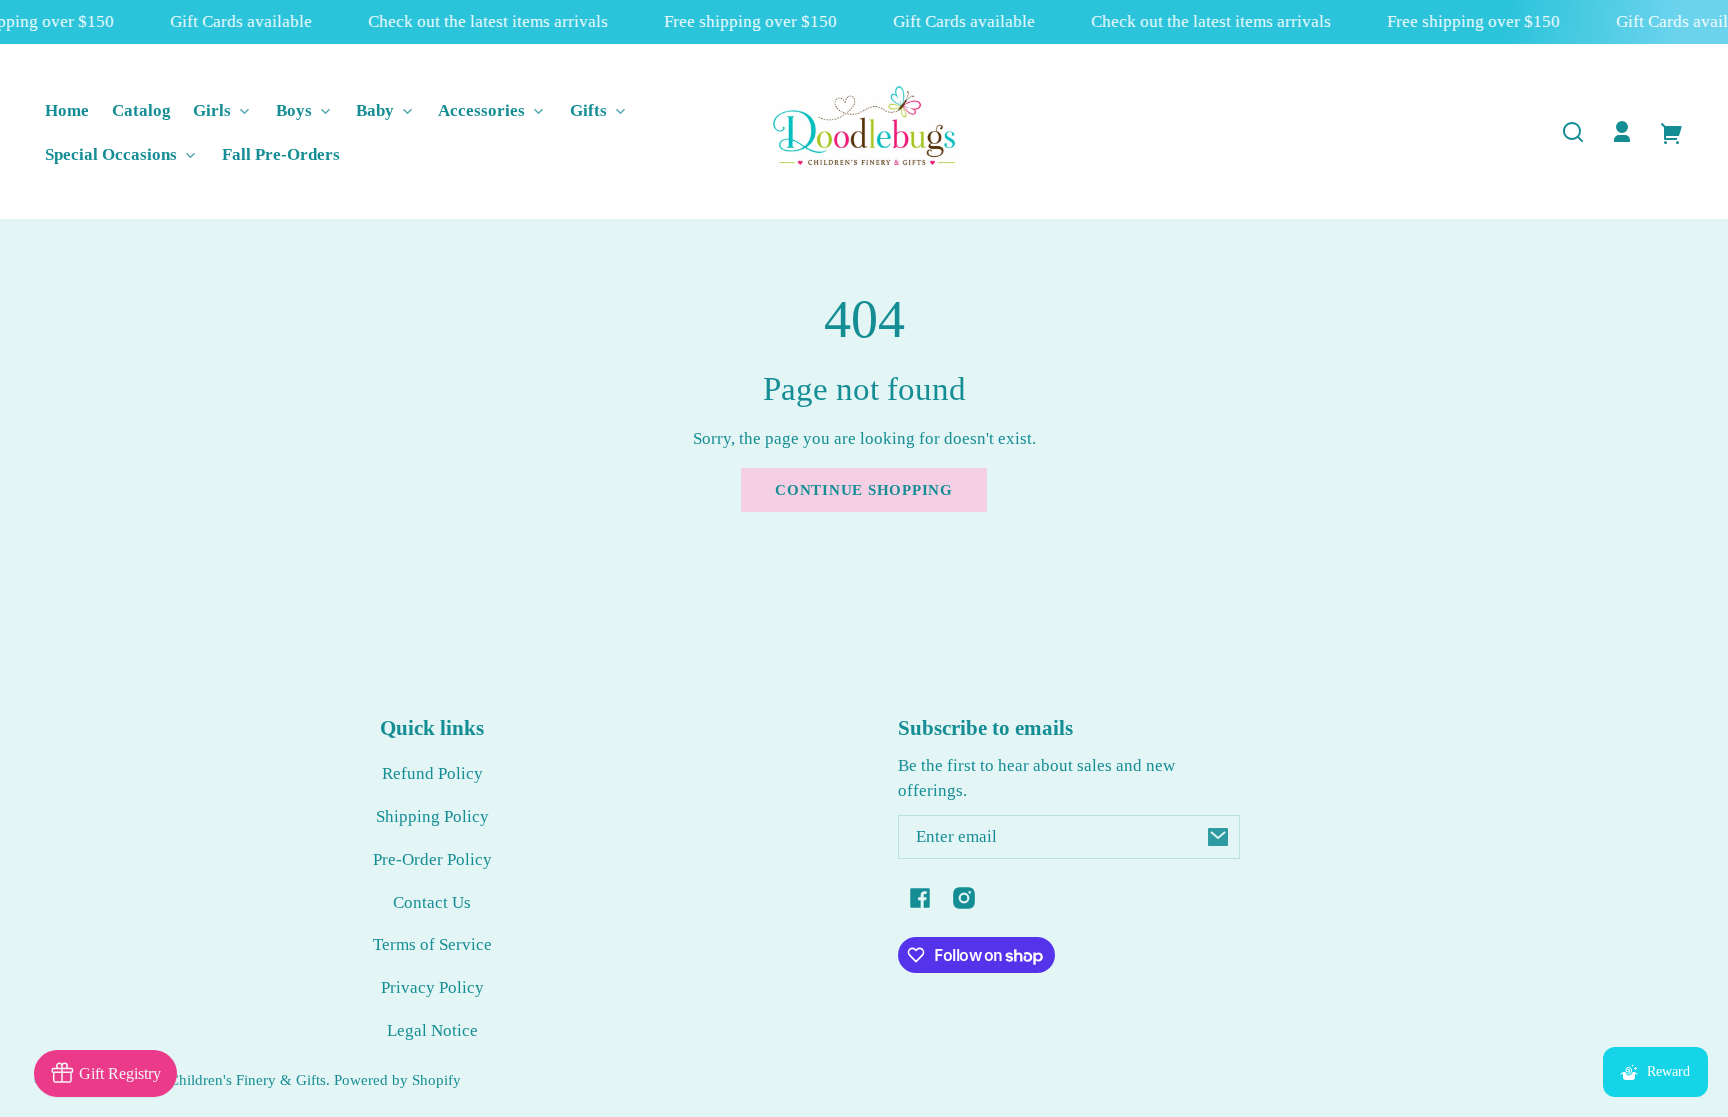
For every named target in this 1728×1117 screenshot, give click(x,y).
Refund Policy (432, 773)
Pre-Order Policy (432, 859)
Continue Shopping (864, 489)
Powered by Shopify (397, 1079)
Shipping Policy (432, 816)
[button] (1573, 132)
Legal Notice (432, 1030)
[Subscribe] (1218, 837)
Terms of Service (432, 944)
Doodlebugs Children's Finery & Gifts (207, 1079)
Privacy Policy (432, 987)
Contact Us (432, 902)
